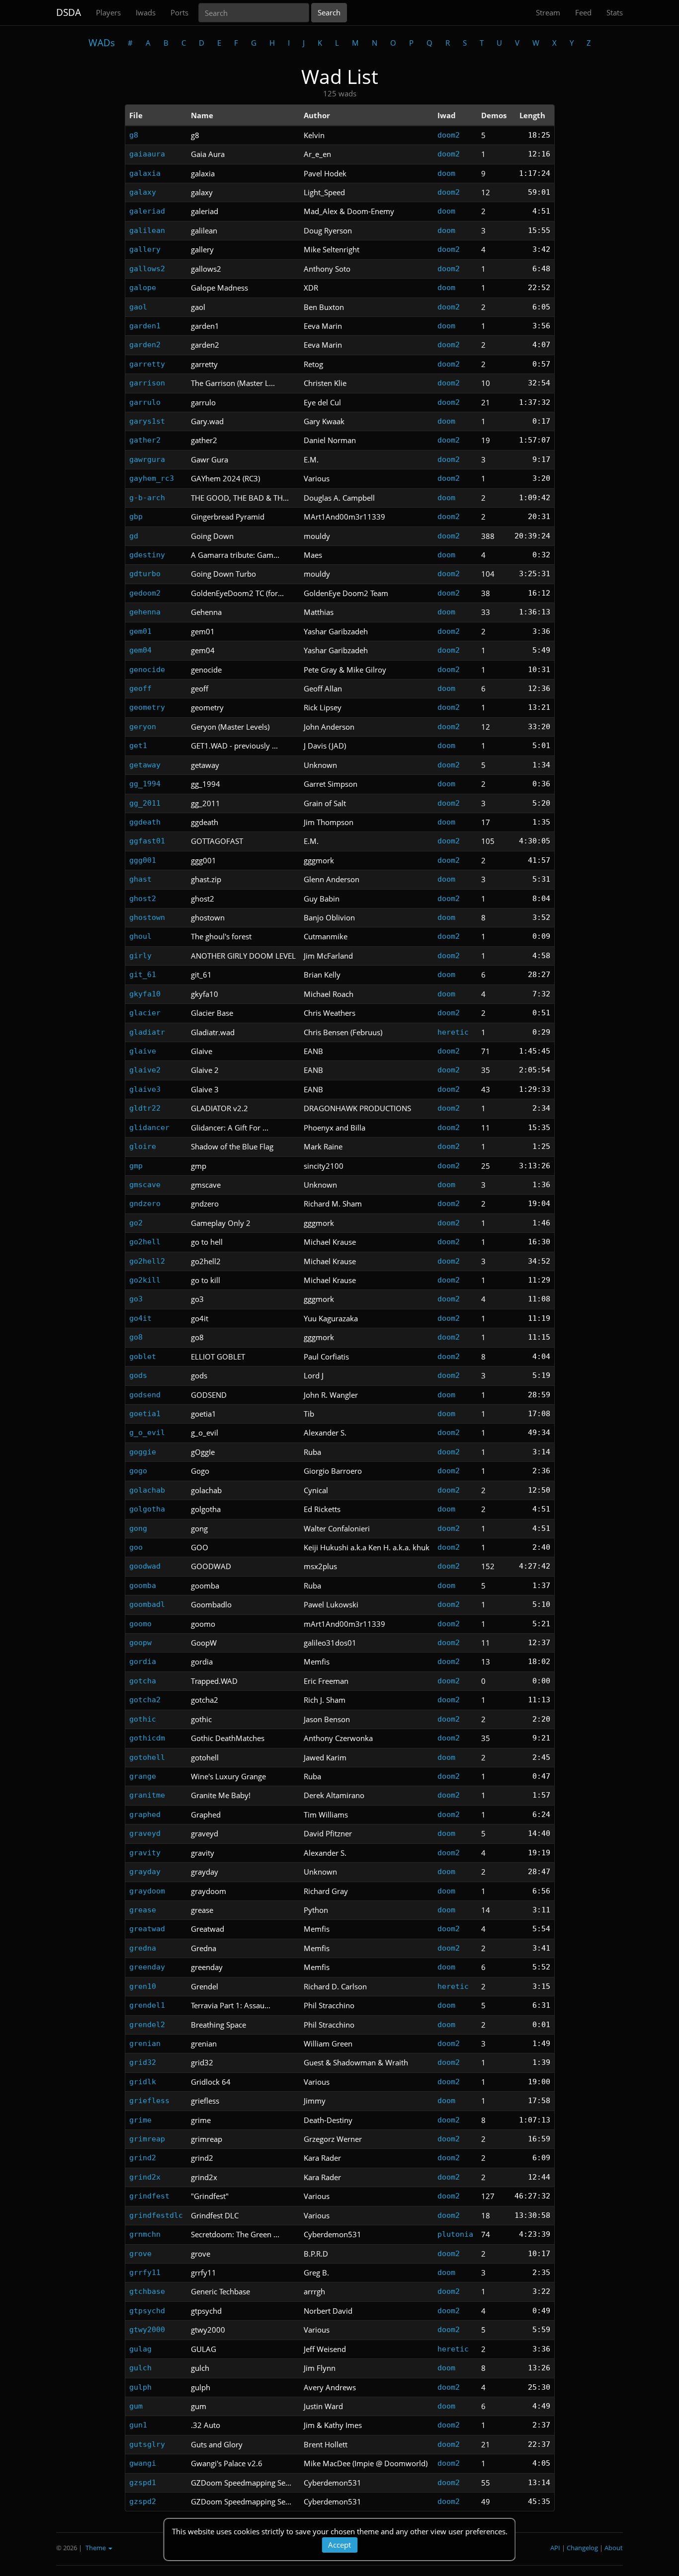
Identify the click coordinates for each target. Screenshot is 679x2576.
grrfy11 (145, 2273)
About (614, 2548)
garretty (147, 364)
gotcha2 (145, 1700)
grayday (145, 1872)
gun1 (138, 2425)
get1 (138, 746)
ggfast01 (147, 841)
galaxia (145, 173)
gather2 (145, 440)
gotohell (147, 1757)
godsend (145, 1395)
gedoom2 (145, 593)
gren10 (143, 1986)
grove (140, 2254)
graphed (145, 1815)
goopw (140, 1643)
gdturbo (145, 574)
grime (140, 2120)
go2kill (145, 1280)
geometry (147, 707)
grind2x (145, 2177)
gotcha (143, 1681)
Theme (96, 2548)
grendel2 (147, 2025)
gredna (143, 1948)
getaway (145, 765)
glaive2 (145, 1070)
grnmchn (145, 2234)
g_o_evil (147, 1433)
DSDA (69, 12)
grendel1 (147, 2005)
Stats (615, 12)
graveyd (145, 1833)
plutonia (455, 2234)
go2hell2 (147, 1261)
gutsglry (147, 2444)
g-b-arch (147, 498)
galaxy (143, 192)
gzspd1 (143, 2483)
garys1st (147, 421)
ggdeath (145, 822)
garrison (147, 383)
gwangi (143, 2463)
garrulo (145, 402)
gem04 (140, 650)
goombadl (147, 1604)
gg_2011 (145, 803)
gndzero (145, 1204)
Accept (339, 2545)
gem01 (140, 631)
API (555, 2548)
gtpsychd (147, 2311)
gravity (145, 1853)
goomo (140, 1624)
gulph (140, 2387)
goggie (143, 1452)
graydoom (147, 1891)
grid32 (143, 2062)
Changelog (582, 2548)
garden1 (145, 326)
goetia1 (145, 1414)
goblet (143, 1357)
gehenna (145, 612)
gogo (138, 1471)
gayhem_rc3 (152, 478)
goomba (143, 1586)
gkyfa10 (145, 994)
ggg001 (143, 860)
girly (140, 956)
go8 (136, 1337)
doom (446, 173)
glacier (145, 1013)
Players (108, 12)
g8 (134, 135)
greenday (147, 1967)
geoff (140, 688)
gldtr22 (145, 1108)
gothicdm (147, 1738)
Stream (548, 12)
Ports (179, 12)
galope (143, 288)
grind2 (143, 2158)
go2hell (145, 1242)
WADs (102, 43)
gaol (138, 307)
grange (143, 1776)
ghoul (140, 936)
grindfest (149, 2196)
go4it (140, 1318)
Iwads (146, 12)
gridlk (143, 2082)
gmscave (145, 1185)
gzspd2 (143, 2501)
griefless (149, 2101)
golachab (147, 1490)
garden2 (145, 345)
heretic (453, 1032)
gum (136, 2406)
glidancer (149, 1128)
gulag (140, 2349)
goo (136, 1547)
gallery (145, 249)
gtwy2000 (147, 2330)
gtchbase (147, 2291)
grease (143, 1910)
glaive (143, 1051)
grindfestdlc (156, 2215)
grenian (145, 2044)
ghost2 (143, 899)
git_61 (143, 975)
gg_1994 (145, 784)
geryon (143, 727)
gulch (140, 2368)
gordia (143, 1662)
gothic (143, 1719)
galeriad (147, 211)
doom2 (449, 135)
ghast (140, 879)
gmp (136, 1166)
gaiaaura (147, 154)
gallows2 (147, 269)
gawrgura (147, 459)
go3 (136, 1299)
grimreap (147, 2139)
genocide (147, 670)
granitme (147, 1795)
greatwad (147, 1929)
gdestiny (147, 555)
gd (134, 536)
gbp (136, 517)
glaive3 (145, 1089)
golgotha (147, 1509)
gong (138, 1528)
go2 (136, 1223)
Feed (583, 12)
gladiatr (147, 1032)
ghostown (147, 917)
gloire (143, 1146)
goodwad (145, 1566)
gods (138, 1375)
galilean (147, 230)
